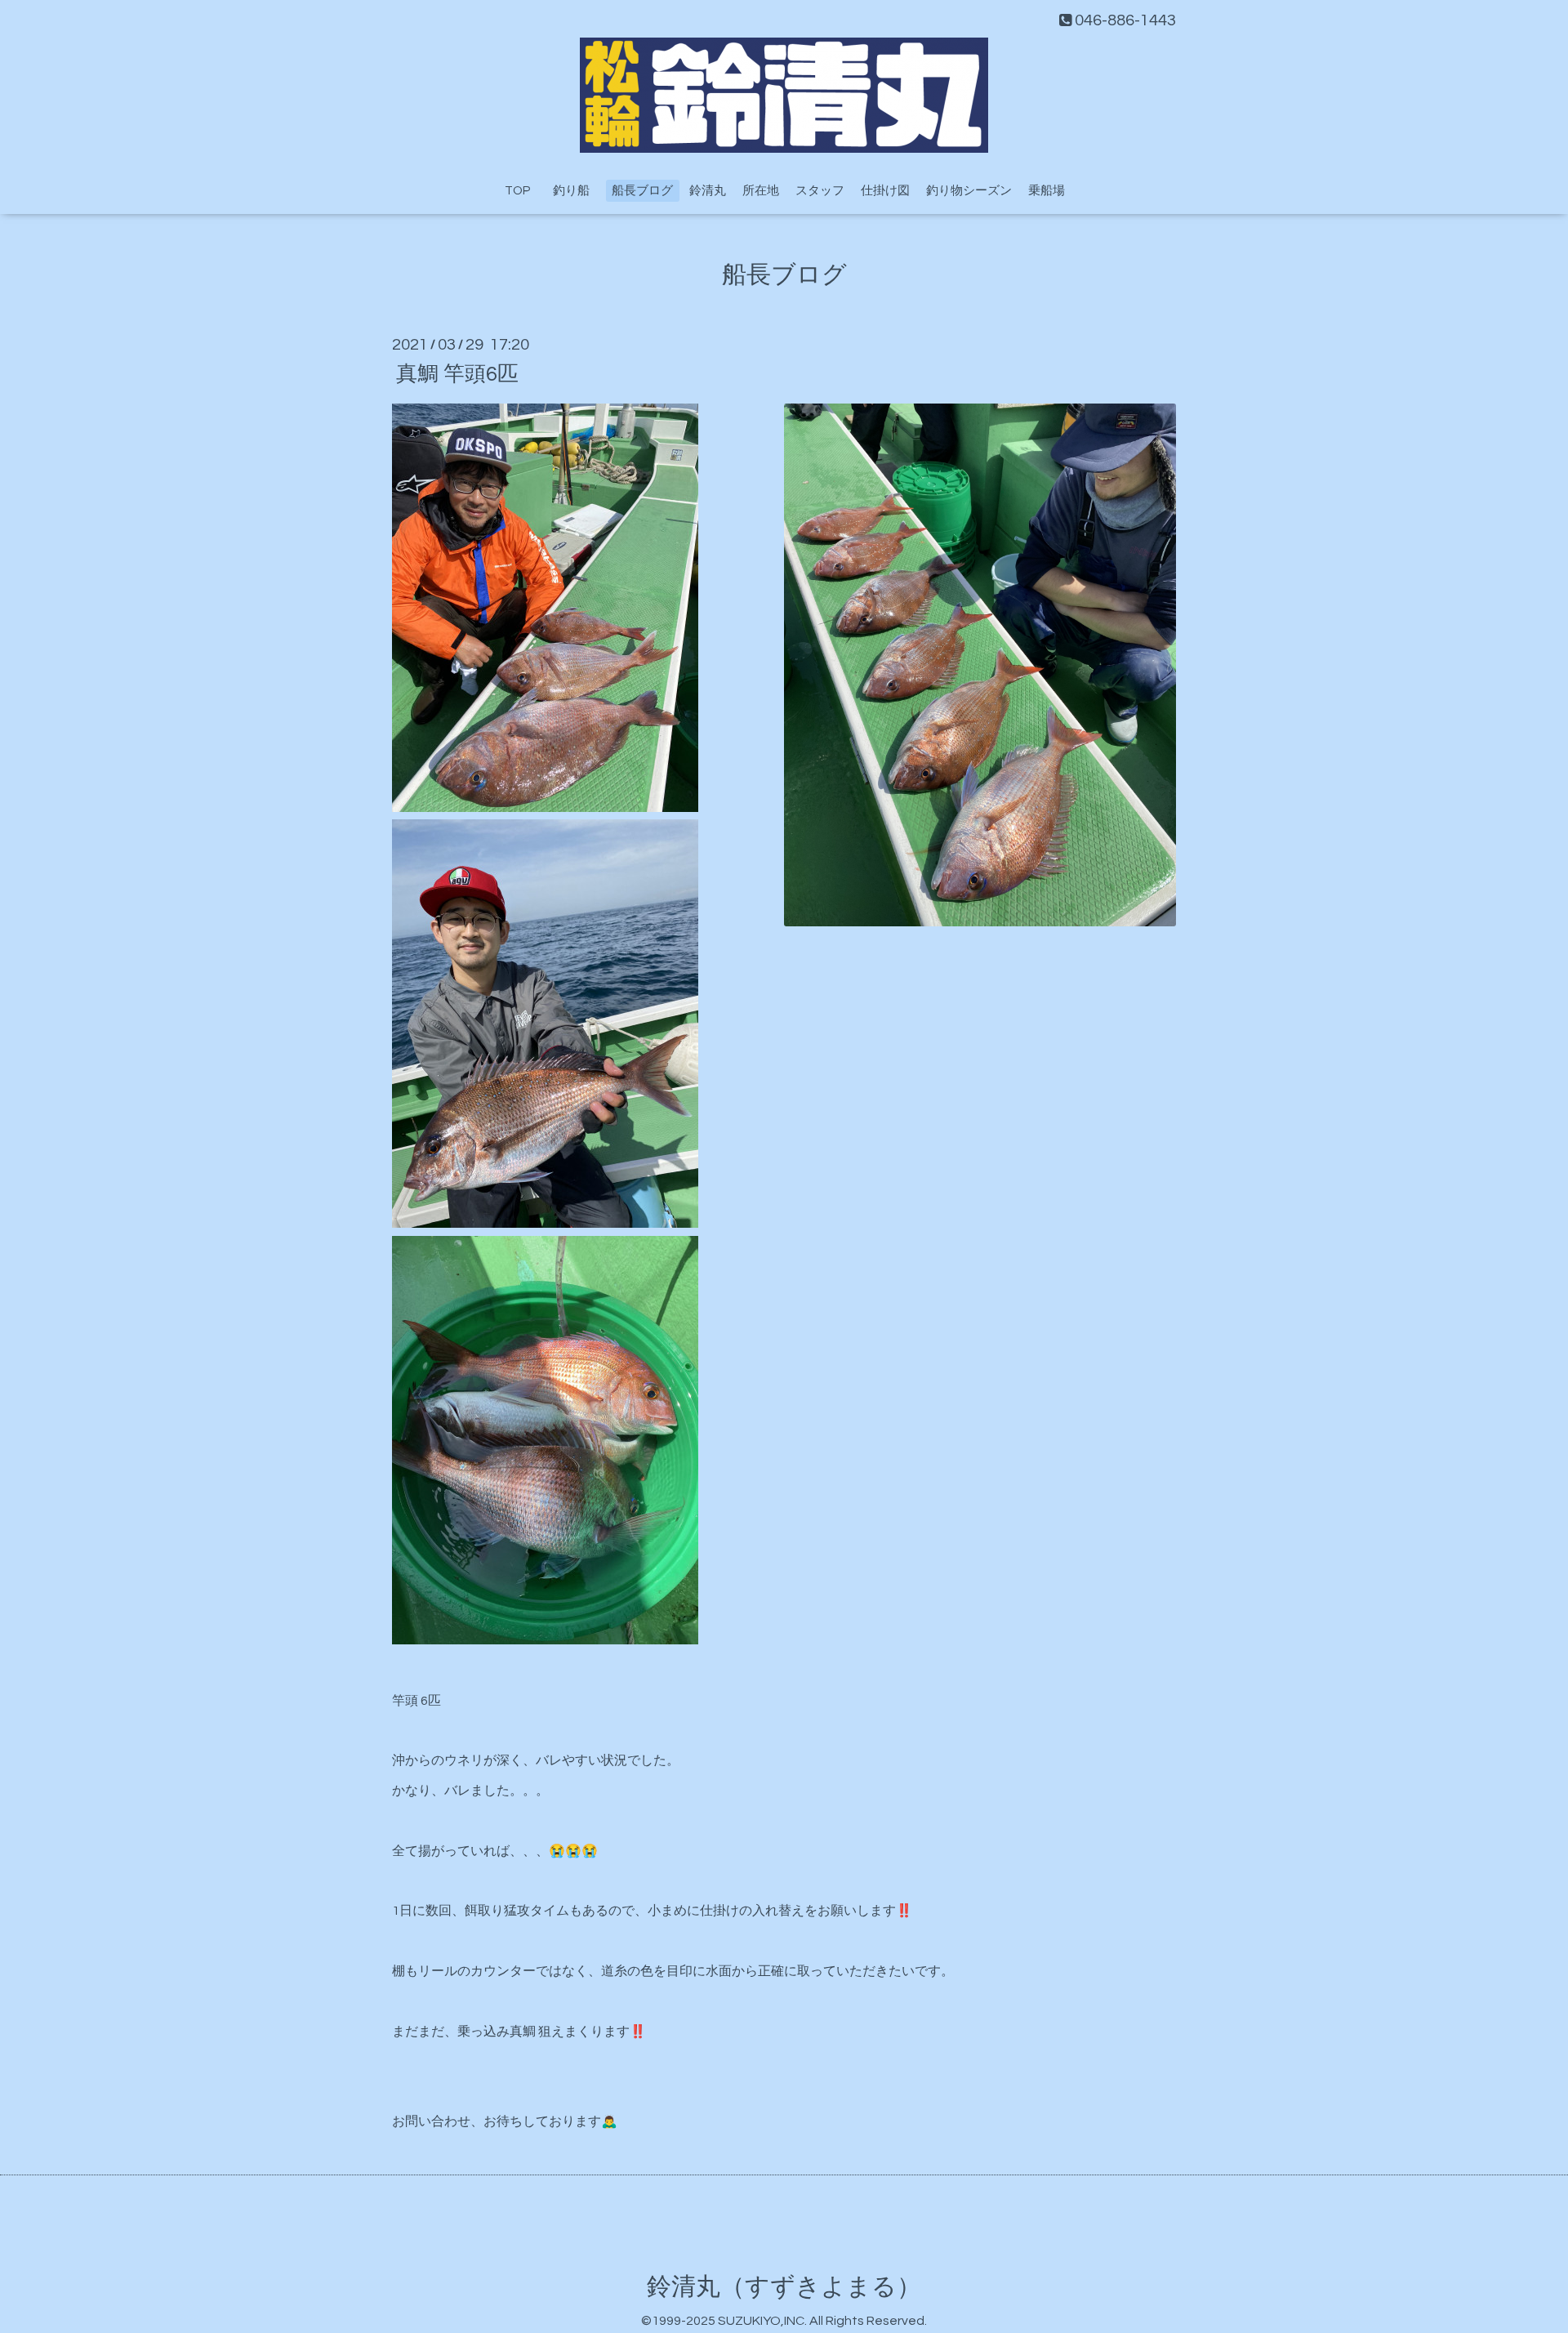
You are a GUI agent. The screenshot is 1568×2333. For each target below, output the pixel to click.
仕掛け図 (885, 191)
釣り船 (577, 191)
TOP (517, 191)
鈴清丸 (708, 191)
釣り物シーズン (969, 191)
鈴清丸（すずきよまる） (784, 2287)
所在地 (761, 191)
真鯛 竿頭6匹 (457, 373)
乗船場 (1047, 191)
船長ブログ (642, 191)
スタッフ (820, 191)
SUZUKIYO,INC (761, 2321)
